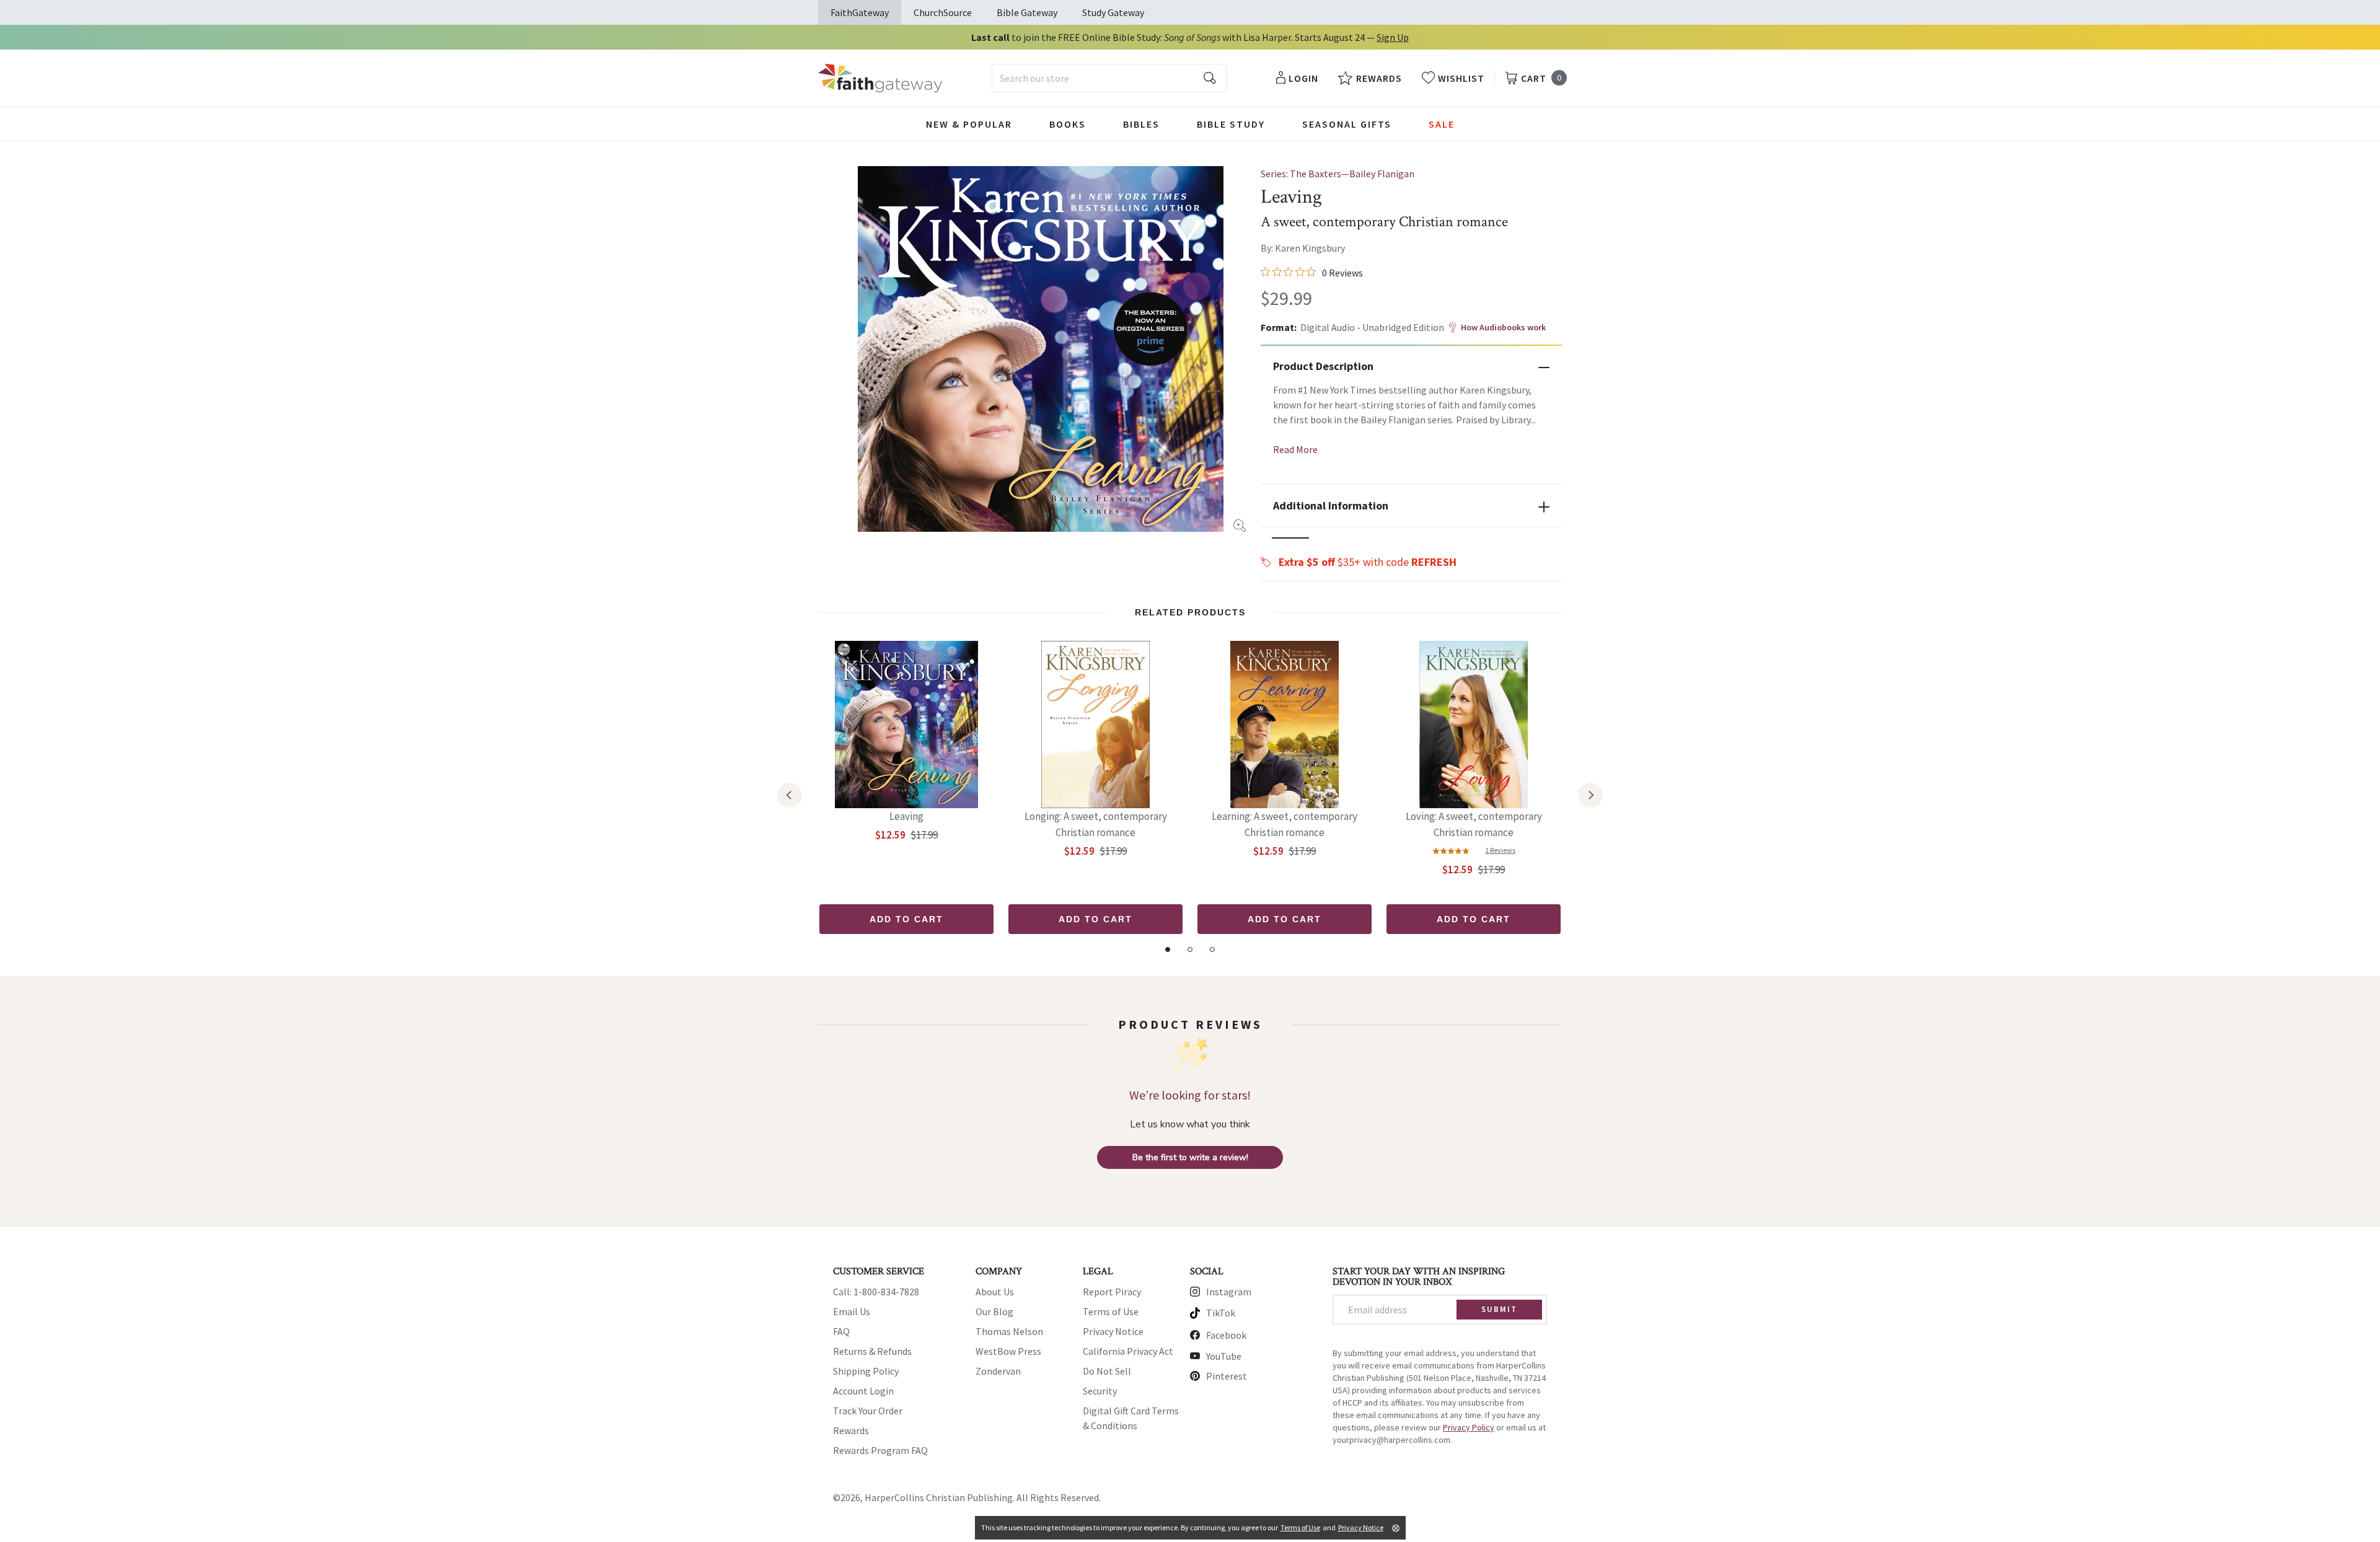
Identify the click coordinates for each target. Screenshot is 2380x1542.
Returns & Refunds (872, 1351)
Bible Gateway (1027, 12)
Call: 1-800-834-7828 (876, 1292)
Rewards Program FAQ (880, 1450)
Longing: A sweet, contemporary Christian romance (1096, 824)
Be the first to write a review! (1190, 1157)
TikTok (1221, 1313)
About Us (995, 1292)
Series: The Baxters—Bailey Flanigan (1338, 174)
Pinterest (1227, 1376)
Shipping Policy (866, 1371)
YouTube (1224, 1356)
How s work (1503, 327)
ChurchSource (943, 12)
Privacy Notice (1113, 1331)
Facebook (1226, 1335)
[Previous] (790, 795)
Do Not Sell (1107, 1371)
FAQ (841, 1331)
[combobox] (1109, 78)
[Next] (1590, 795)
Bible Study (1231, 124)
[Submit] (1210, 78)
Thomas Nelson (1009, 1331)
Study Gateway (1113, 12)
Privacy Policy (1469, 1427)
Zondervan (998, 1371)
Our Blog (994, 1311)
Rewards (851, 1430)
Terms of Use (1111, 1311)
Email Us (852, 1311)
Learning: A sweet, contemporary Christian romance (1285, 824)
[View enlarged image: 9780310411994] (1041, 349)
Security (1100, 1391)
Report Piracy (1112, 1292)
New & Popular (969, 124)
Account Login (863, 1391)
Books (1068, 124)
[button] (1290, 538)
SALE (1442, 124)
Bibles (1141, 124)
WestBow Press (1008, 1351)
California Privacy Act (1128, 1351)
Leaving (906, 816)
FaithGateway (860, 12)
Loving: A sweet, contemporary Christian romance (1474, 824)
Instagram (1229, 1292)
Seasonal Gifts (1347, 124)
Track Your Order (868, 1411)
